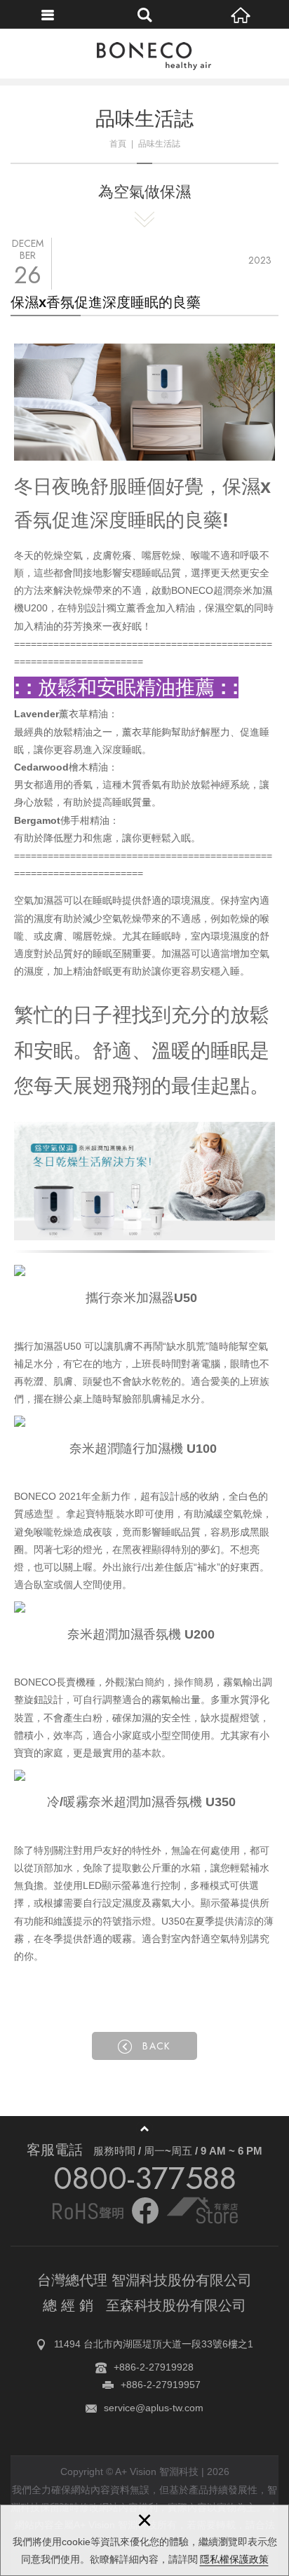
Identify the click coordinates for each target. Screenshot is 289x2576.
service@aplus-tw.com (154, 2408)
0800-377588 (145, 2178)
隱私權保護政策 (234, 2559)
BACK (157, 2046)
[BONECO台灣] (144, 57)
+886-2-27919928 (154, 2367)
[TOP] (144, 2129)
